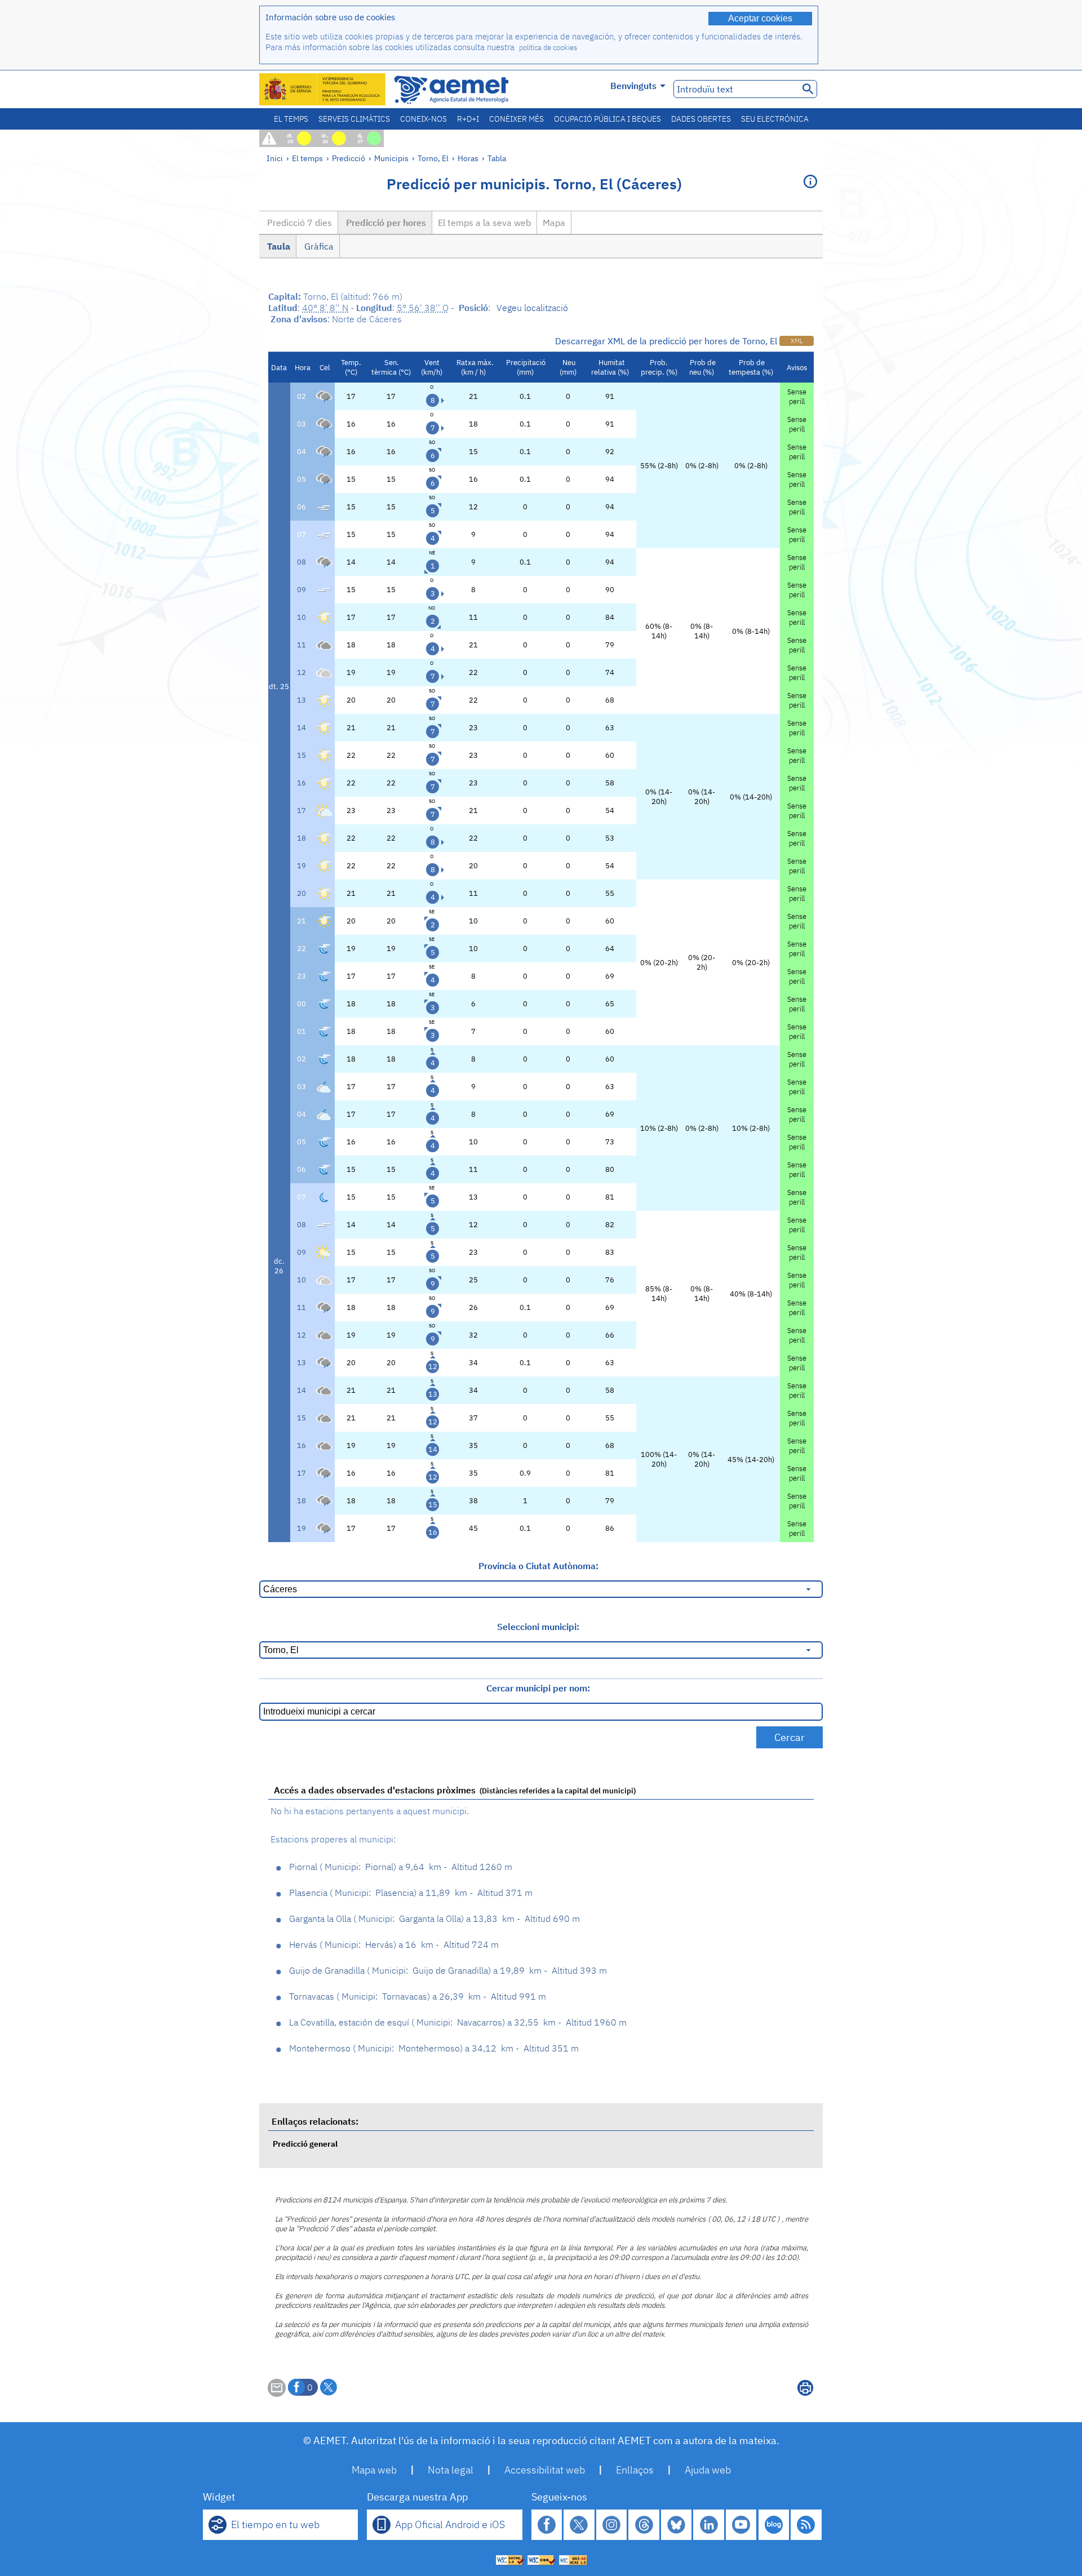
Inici (275, 158)
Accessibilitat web (545, 2470)
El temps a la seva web (484, 223)
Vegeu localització (532, 308)
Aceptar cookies (760, 18)
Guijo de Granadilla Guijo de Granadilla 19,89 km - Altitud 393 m (448, 1970)
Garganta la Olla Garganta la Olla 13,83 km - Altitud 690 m (434, 1918)
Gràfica (318, 246)
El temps (291, 119)
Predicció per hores (385, 223)
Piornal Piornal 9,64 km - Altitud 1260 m (401, 1867)
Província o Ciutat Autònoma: (538, 1566)
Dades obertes (701, 119)
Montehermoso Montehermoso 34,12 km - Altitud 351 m (434, 2048)
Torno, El (433, 158)
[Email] (277, 2393)
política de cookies (548, 48)
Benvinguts (633, 86)
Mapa (554, 223)
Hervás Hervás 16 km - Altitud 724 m (394, 1944)
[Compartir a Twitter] (329, 2387)
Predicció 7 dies (298, 223)
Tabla (497, 158)
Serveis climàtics (354, 119)
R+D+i (468, 119)
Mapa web (374, 2470)
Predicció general (305, 2144)
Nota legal (451, 2470)
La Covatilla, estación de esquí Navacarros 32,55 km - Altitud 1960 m (458, 2022)
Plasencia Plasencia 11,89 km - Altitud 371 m (411, 1893)
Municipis (391, 158)
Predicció (349, 158)
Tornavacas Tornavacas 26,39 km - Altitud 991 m (418, 1996)
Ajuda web (708, 2470)
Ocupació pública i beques (607, 119)
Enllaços (635, 2470)
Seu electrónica (775, 119)
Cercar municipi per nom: (538, 1688)
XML (797, 341)
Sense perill (797, 397)
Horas (468, 158)
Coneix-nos (424, 119)
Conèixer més (516, 119)
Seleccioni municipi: (538, 1627)
